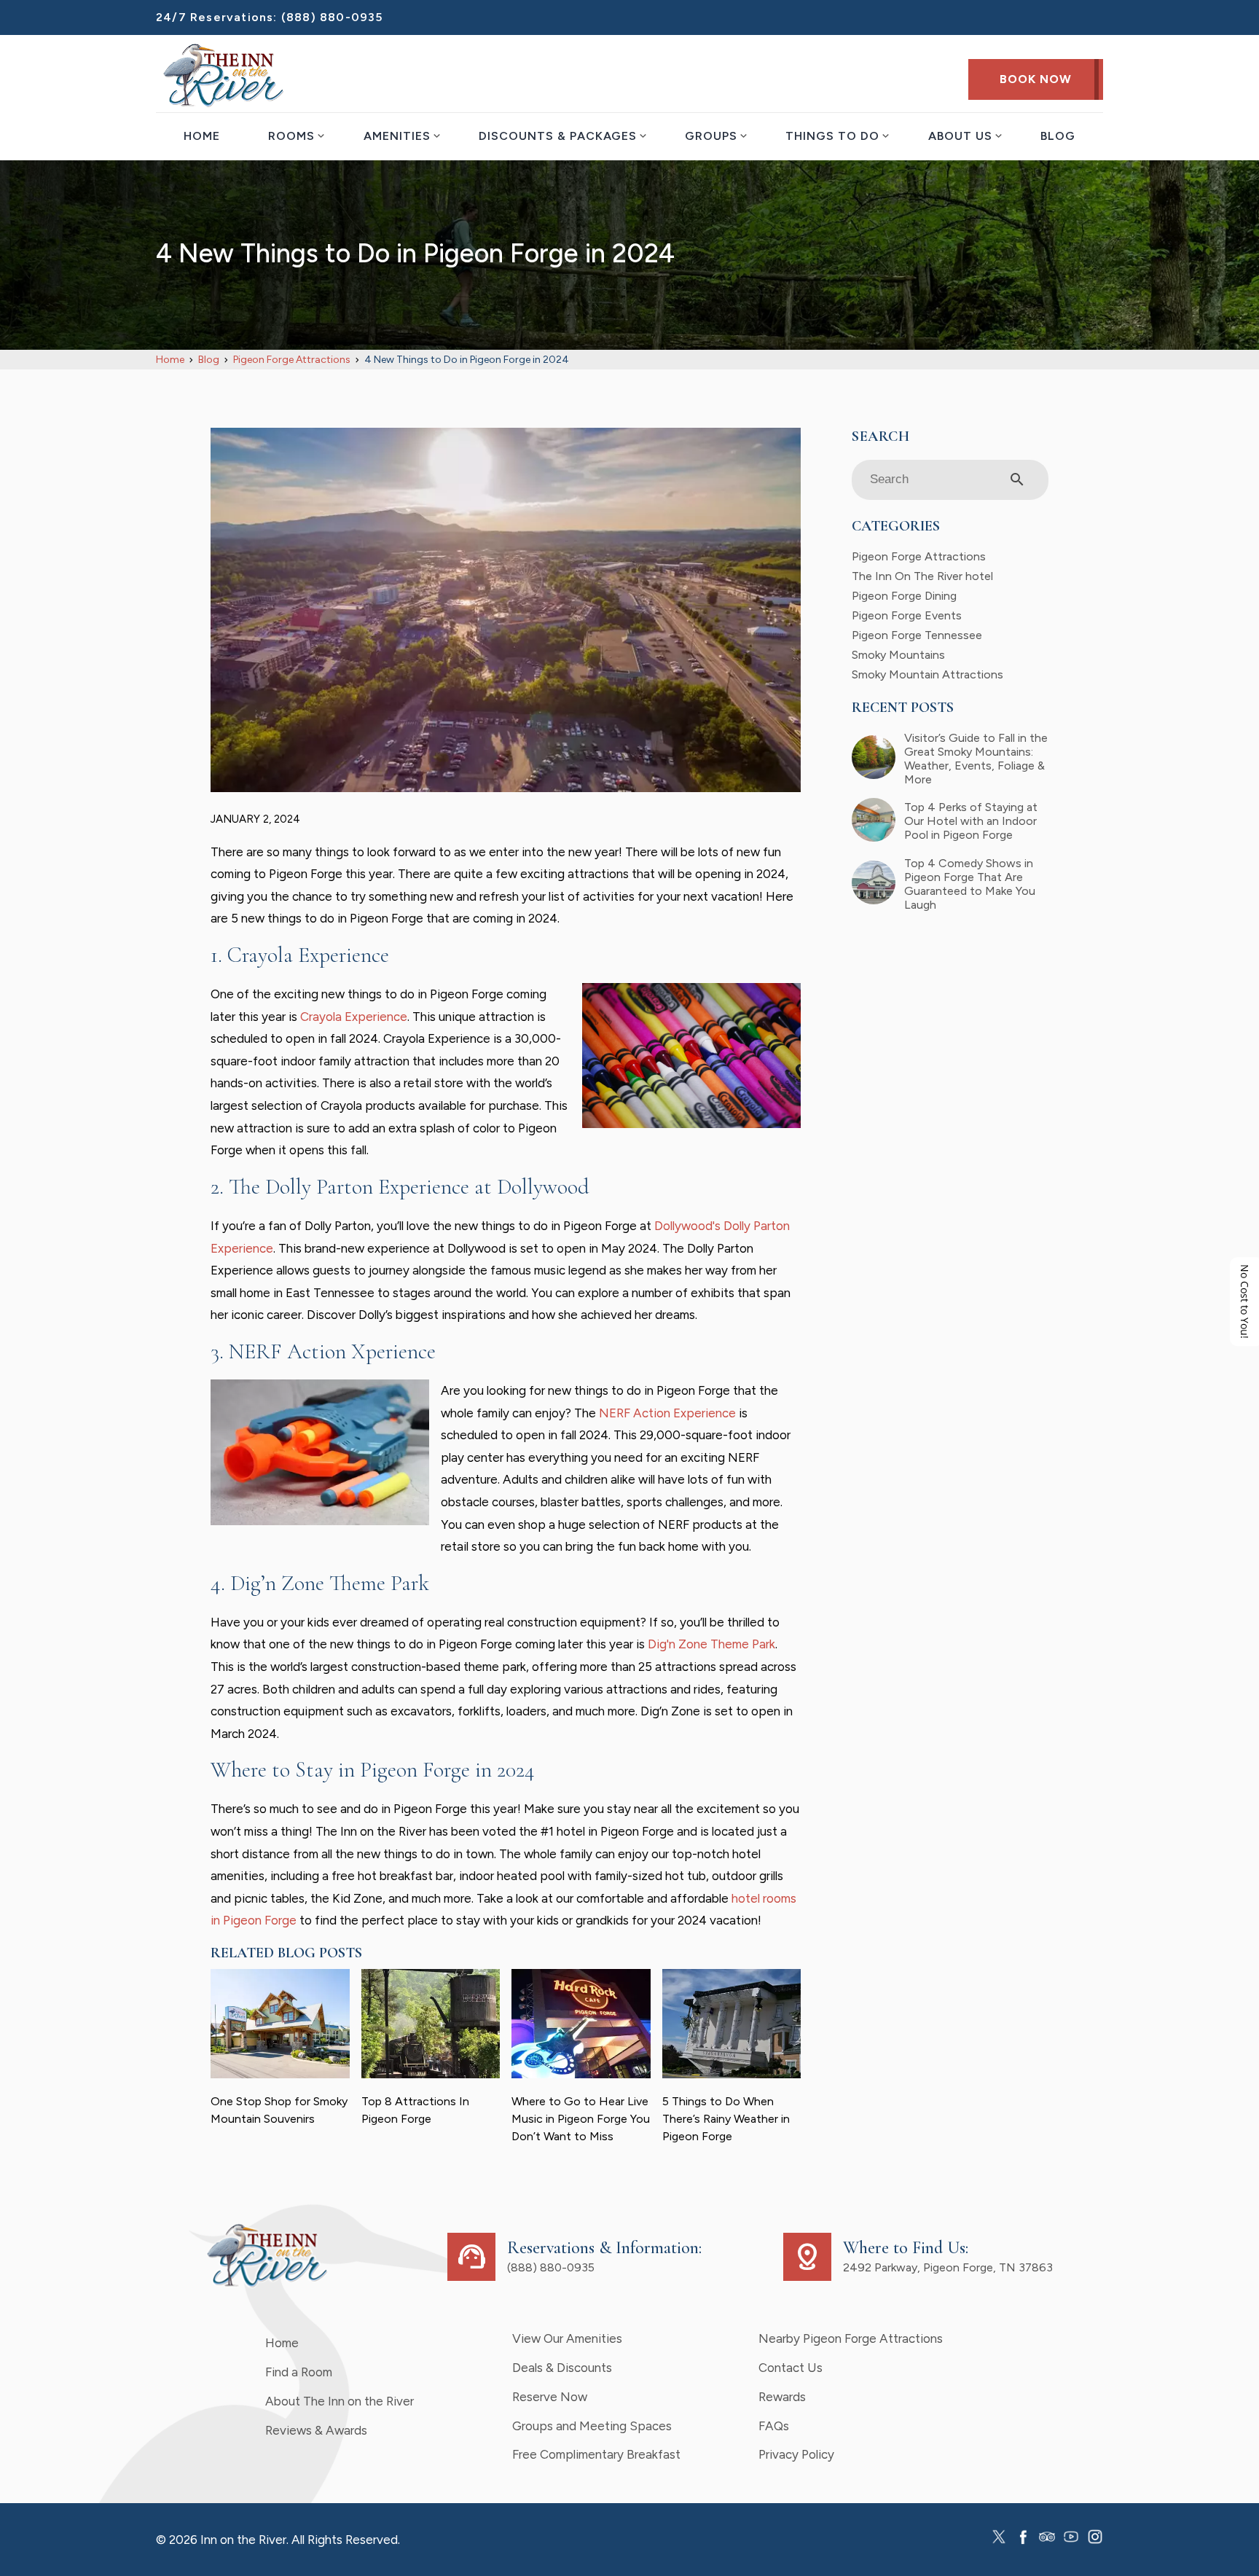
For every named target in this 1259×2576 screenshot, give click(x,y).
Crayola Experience (354, 1017)
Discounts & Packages (558, 136)
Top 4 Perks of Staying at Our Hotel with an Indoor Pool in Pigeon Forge (971, 821)
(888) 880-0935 (332, 17)
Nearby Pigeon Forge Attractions (851, 2338)
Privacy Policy (796, 2454)
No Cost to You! (1245, 1301)
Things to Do (832, 136)
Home (202, 136)
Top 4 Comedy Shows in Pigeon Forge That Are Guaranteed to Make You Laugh (970, 884)
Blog (1058, 136)
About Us (960, 136)
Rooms (291, 136)
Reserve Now (550, 2397)
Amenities (397, 136)
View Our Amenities (567, 2338)
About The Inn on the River (340, 2401)
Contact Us (791, 2368)
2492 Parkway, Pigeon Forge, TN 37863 (948, 2267)
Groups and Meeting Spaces (592, 2426)
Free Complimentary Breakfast (596, 2454)
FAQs (774, 2426)
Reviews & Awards (316, 2430)
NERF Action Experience (667, 1413)
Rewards (782, 2397)
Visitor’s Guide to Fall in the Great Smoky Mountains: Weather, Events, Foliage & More (976, 759)
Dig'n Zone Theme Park (711, 1644)
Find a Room (299, 2372)
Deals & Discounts (562, 2368)
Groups (711, 136)
